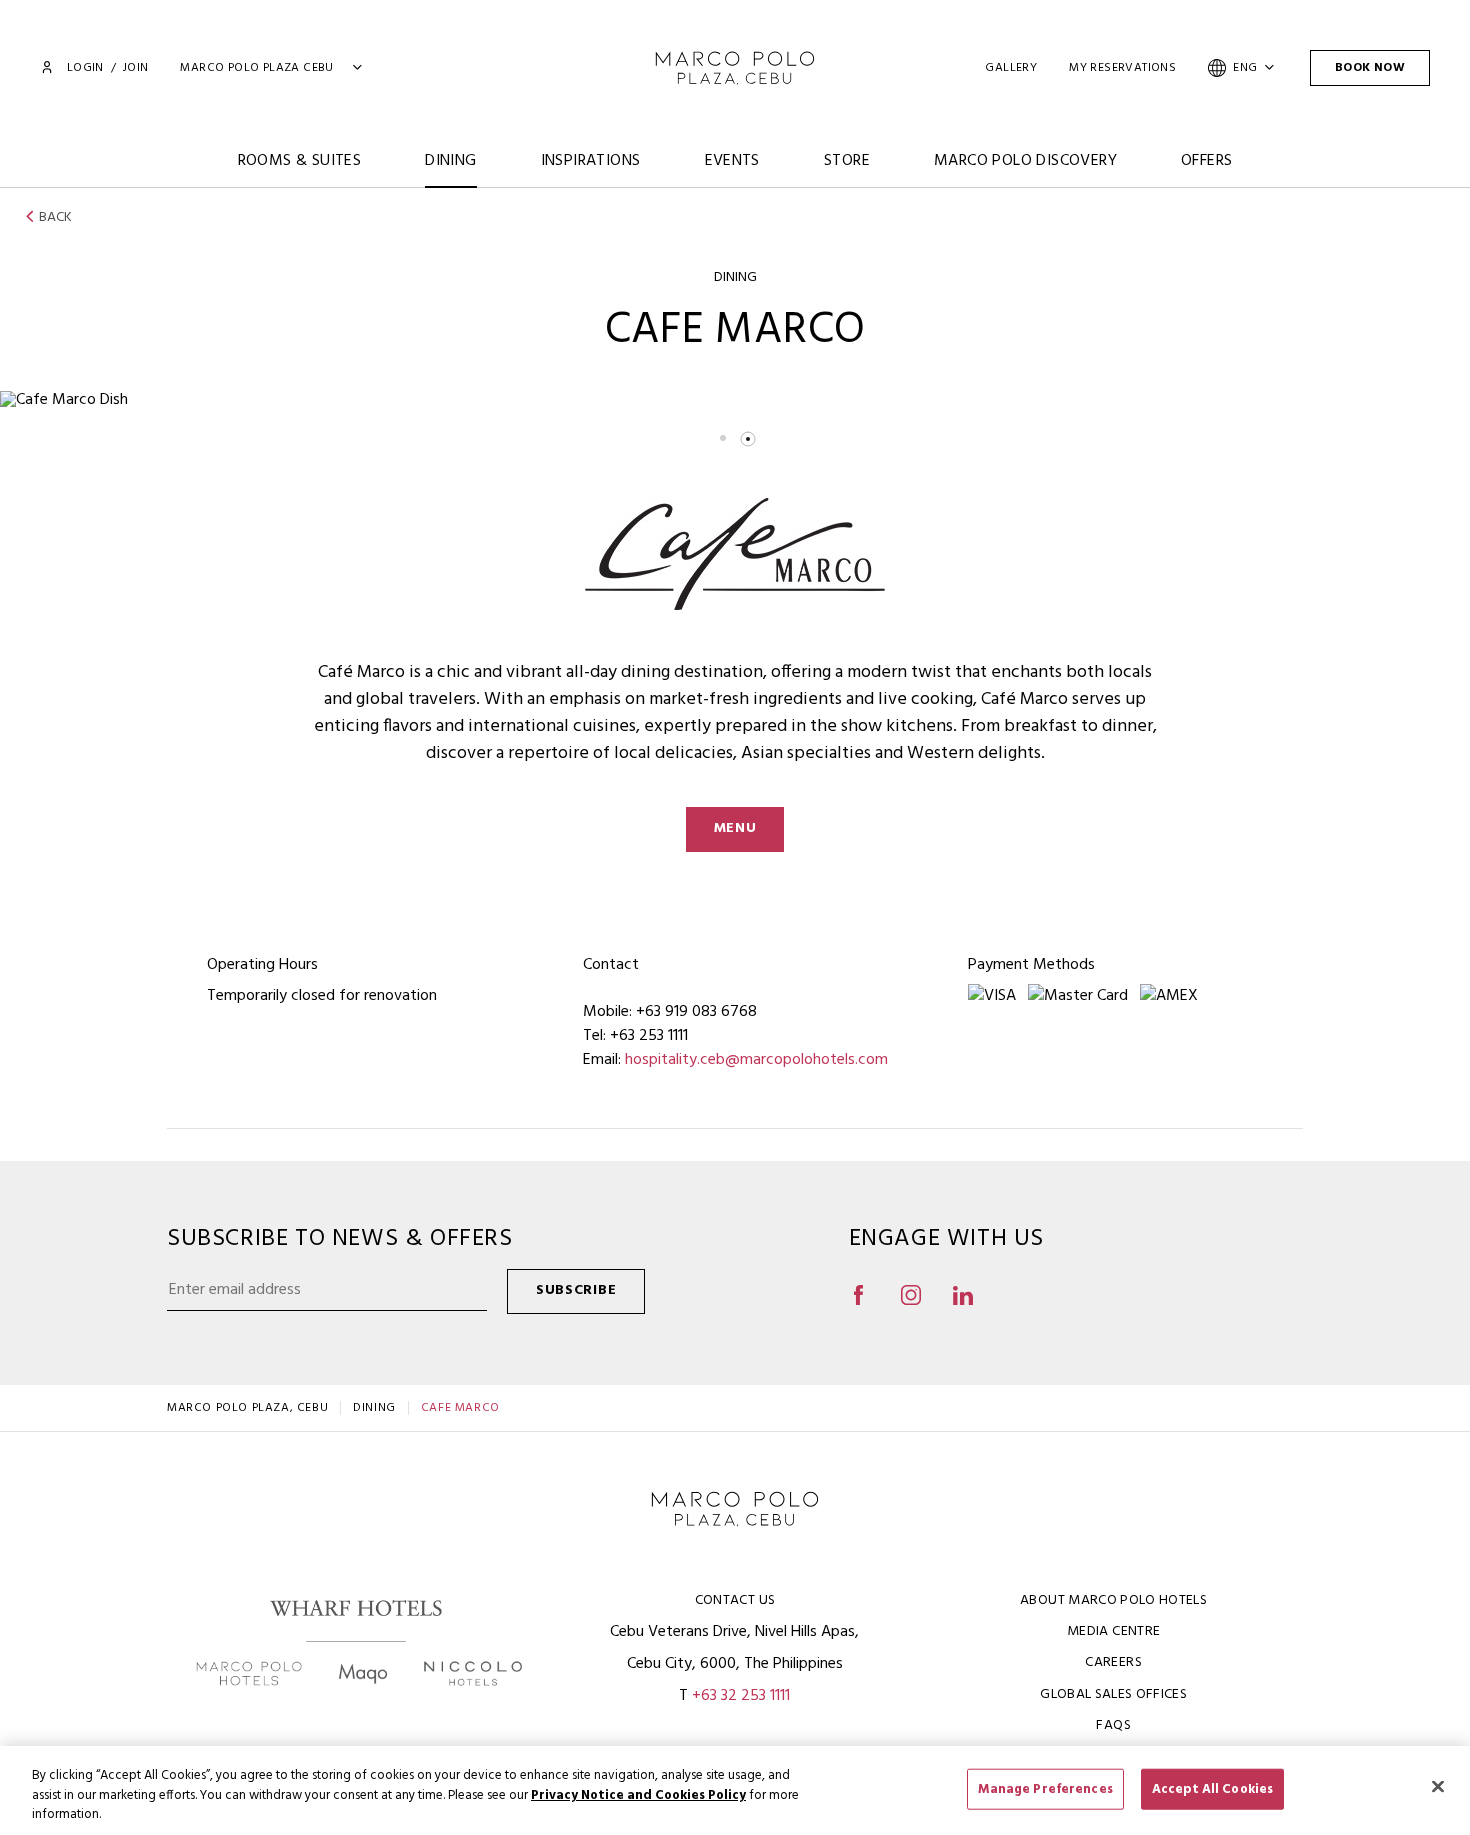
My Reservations (1122, 68)
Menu (735, 828)
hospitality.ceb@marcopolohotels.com (756, 1060)
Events (732, 161)
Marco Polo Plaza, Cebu (247, 1408)
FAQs (1113, 1725)
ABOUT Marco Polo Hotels (1113, 1600)
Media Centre (1113, 1631)
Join (136, 68)
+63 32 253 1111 (741, 1696)
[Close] (1438, 1786)
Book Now (1370, 68)
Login (85, 68)
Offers (1206, 161)
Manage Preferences (1045, 1788)
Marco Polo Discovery (1025, 161)
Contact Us (735, 1600)
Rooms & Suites (300, 161)
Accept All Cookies (1212, 1788)
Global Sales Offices (1113, 1694)
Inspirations (591, 161)
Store (847, 161)
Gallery (1011, 68)
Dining (450, 161)
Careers (1113, 1662)
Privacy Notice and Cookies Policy (638, 1795)
